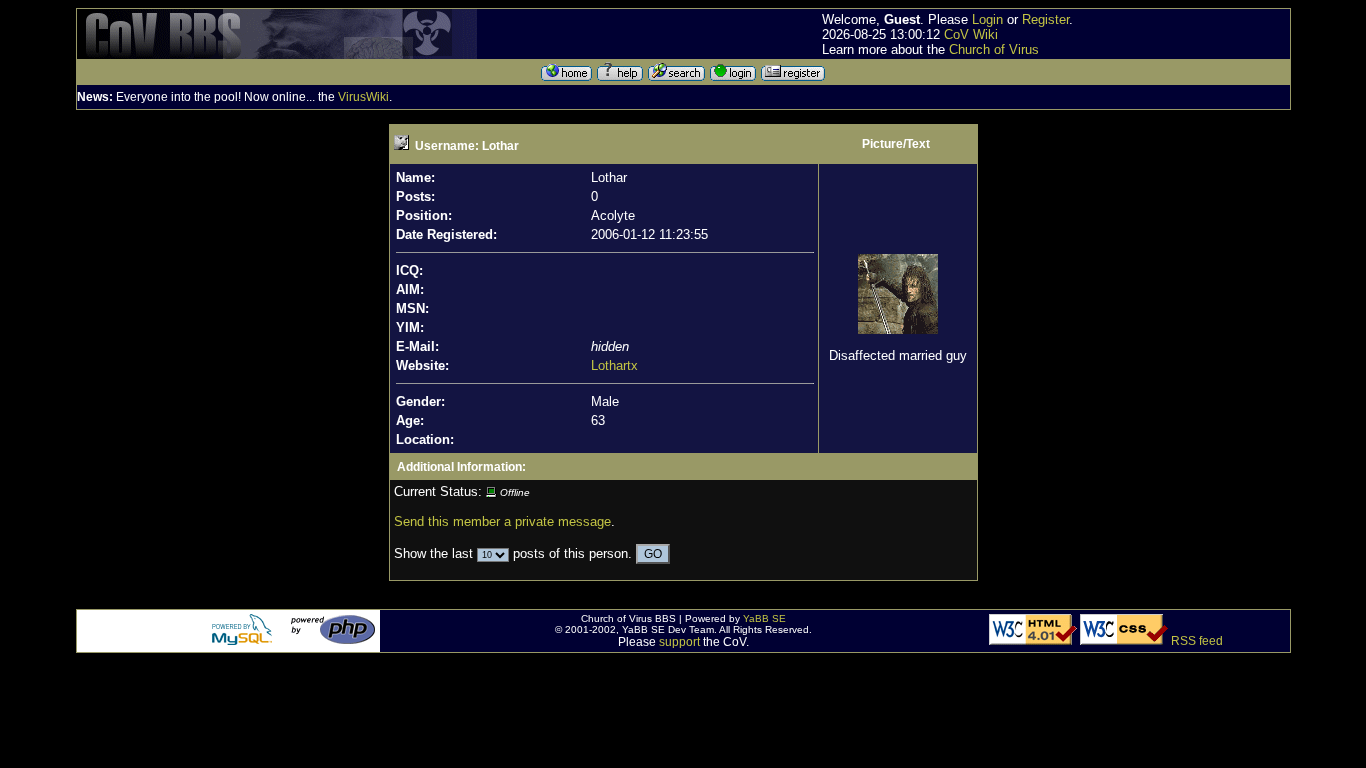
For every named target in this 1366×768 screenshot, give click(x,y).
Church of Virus (994, 49)
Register (1045, 19)
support (679, 642)
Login (987, 19)
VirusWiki (363, 97)
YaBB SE (764, 618)
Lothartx (614, 365)
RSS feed (1197, 641)
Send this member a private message (502, 521)
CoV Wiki (971, 34)
